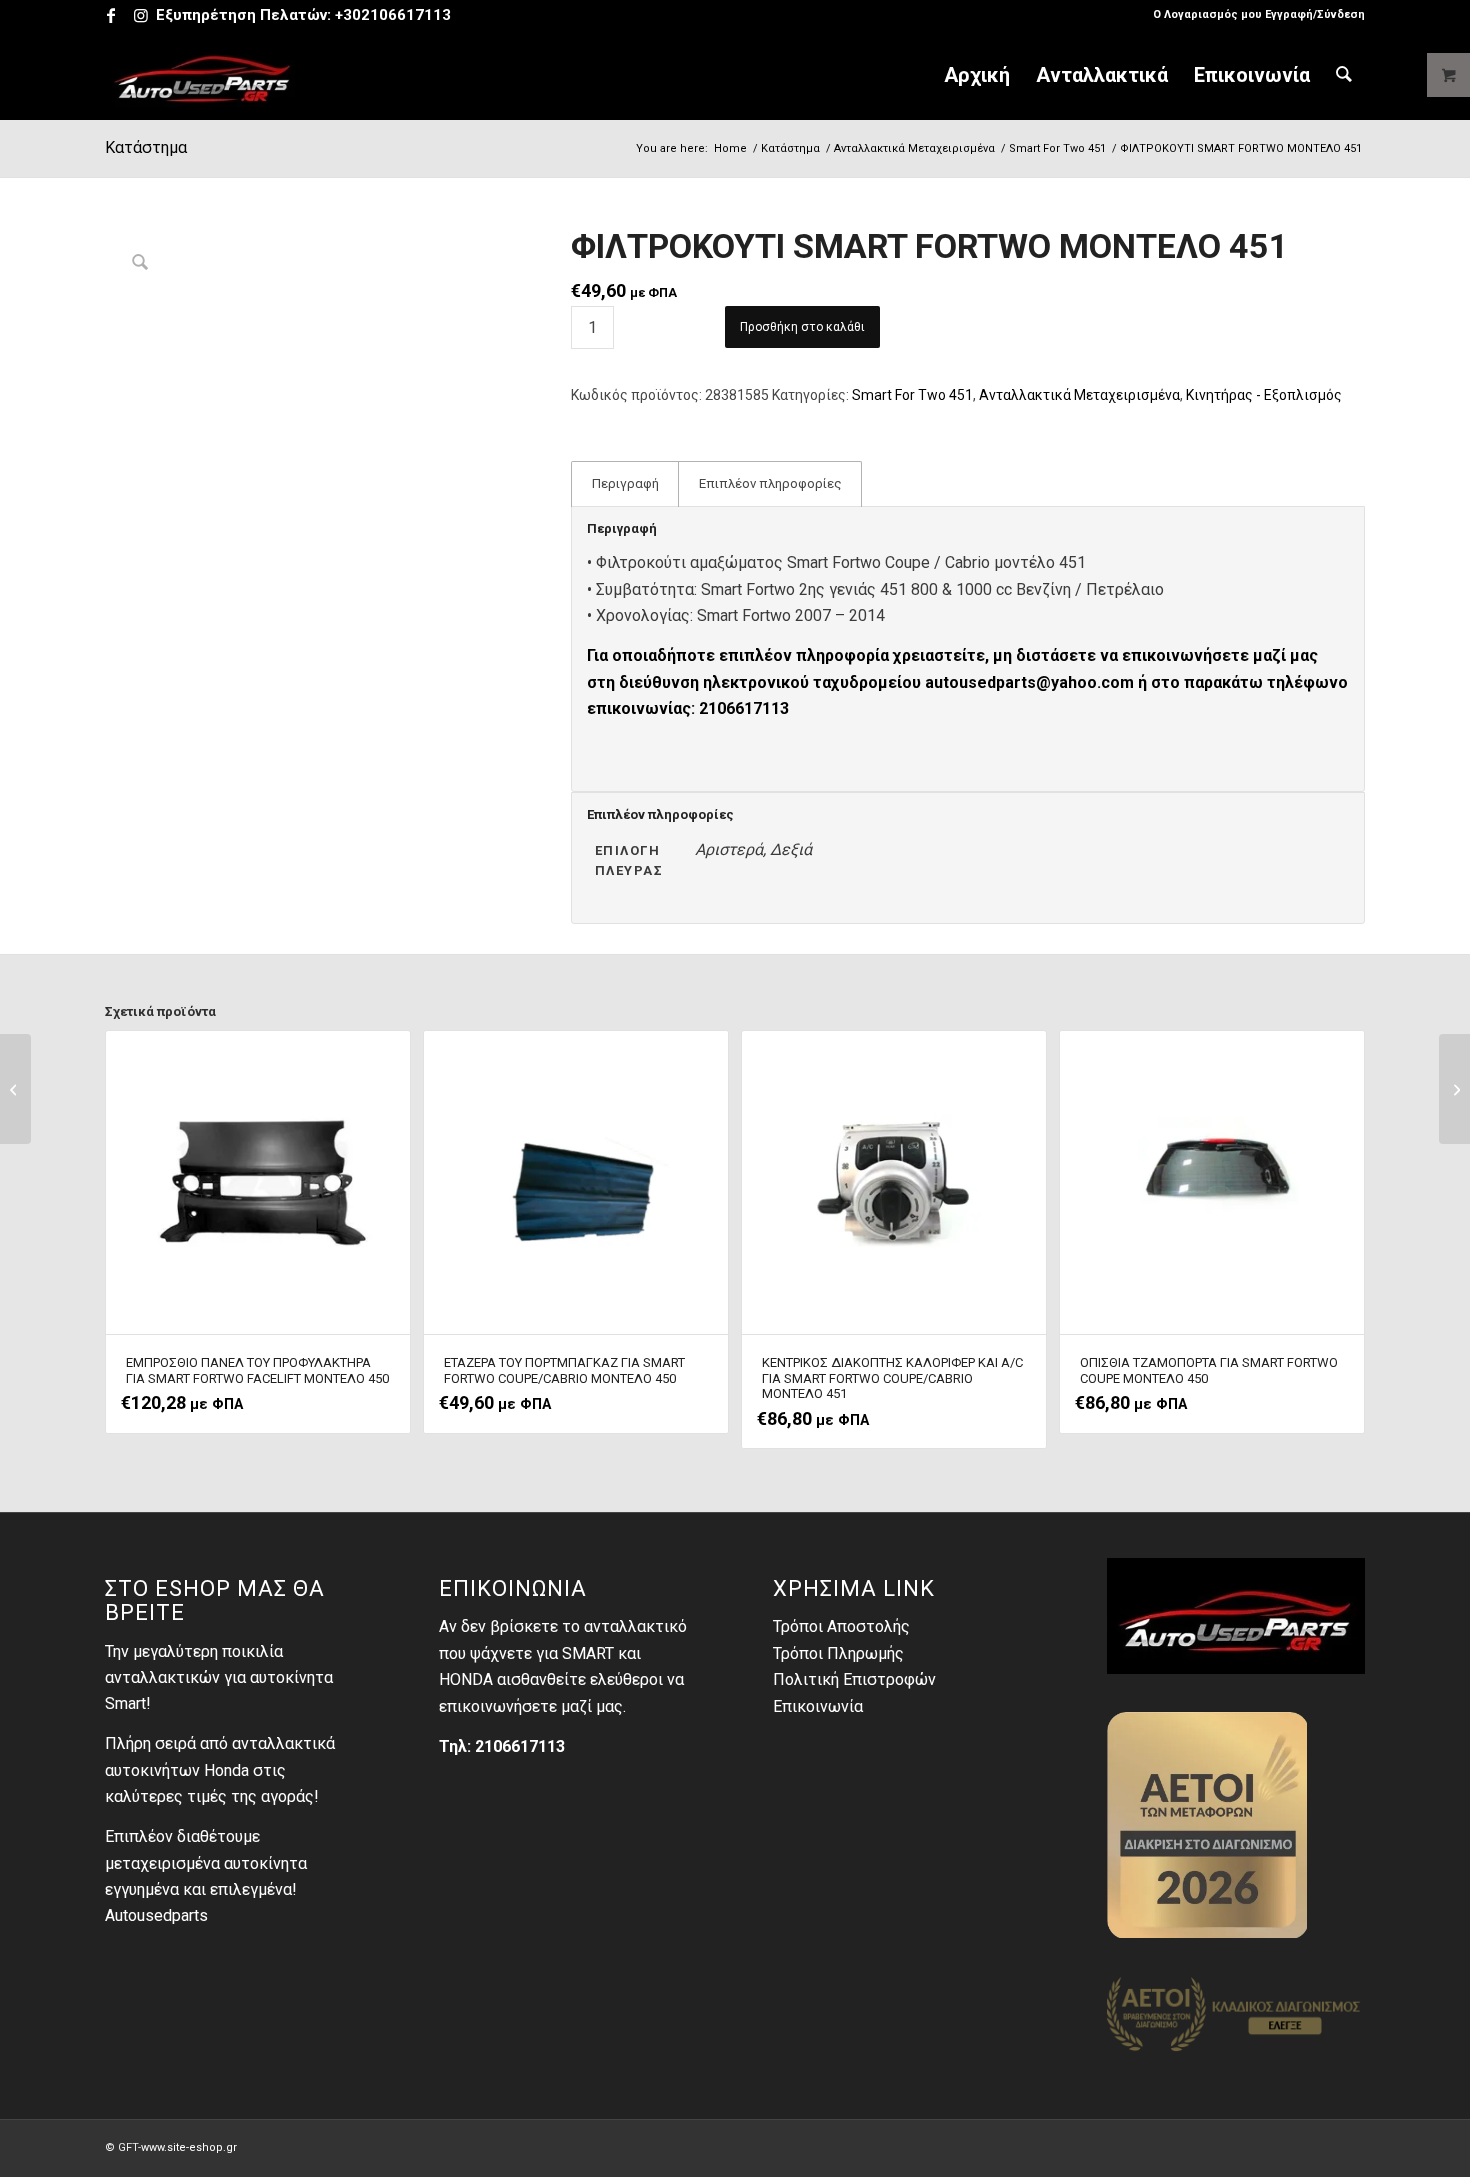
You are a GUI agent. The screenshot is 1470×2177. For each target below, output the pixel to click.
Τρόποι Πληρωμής (838, 1653)
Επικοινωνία (818, 1706)
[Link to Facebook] (110, 15)
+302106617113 (393, 15)
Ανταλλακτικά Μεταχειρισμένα (1079, 395)
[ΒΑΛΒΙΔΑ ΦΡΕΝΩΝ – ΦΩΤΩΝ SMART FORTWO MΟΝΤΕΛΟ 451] (1454, 1089)
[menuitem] (1254, 15)
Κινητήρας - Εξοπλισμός (1264, 395)
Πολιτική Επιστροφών (854, 1679)
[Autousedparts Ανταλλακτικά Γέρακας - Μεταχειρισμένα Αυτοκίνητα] (203, 75)
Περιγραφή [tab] (625, 483)
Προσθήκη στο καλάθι (802, 327)
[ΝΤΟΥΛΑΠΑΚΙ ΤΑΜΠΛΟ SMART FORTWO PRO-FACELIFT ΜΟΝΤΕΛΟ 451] (15, 1089)
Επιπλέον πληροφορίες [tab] (770, 483)
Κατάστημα (146, 147)
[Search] (1344, 75)
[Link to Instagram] (141, 15)
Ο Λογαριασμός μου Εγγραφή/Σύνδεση (1259, 14)
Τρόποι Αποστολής (841, 1626)
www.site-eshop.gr (189, 2147)
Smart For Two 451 (912, 395)
